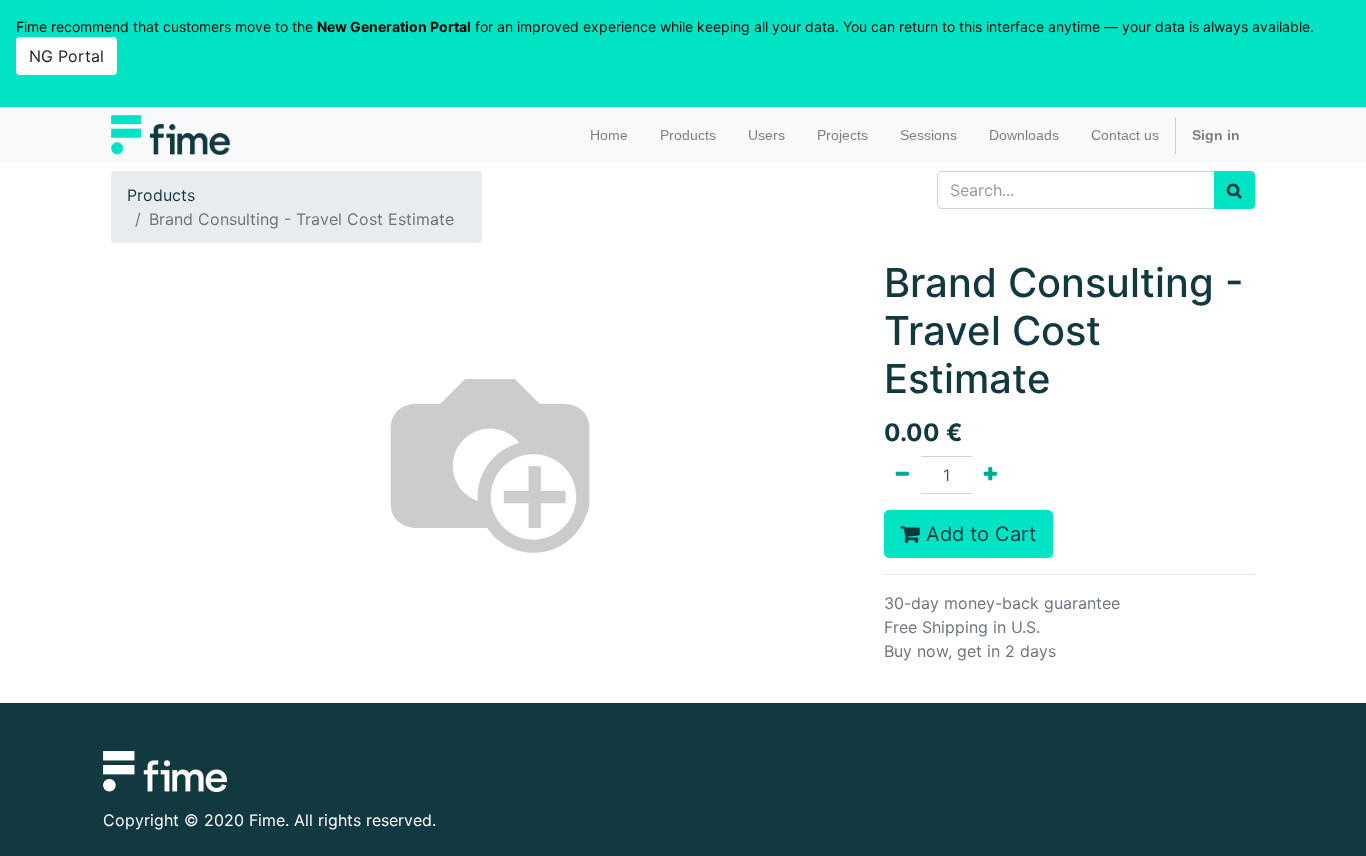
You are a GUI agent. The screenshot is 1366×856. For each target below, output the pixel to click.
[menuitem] (609, 135)
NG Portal (66, 56)
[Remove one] (902, 475)
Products (161, 195)
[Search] (1234, 190)
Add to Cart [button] (978, 534)
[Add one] (990, 475)
